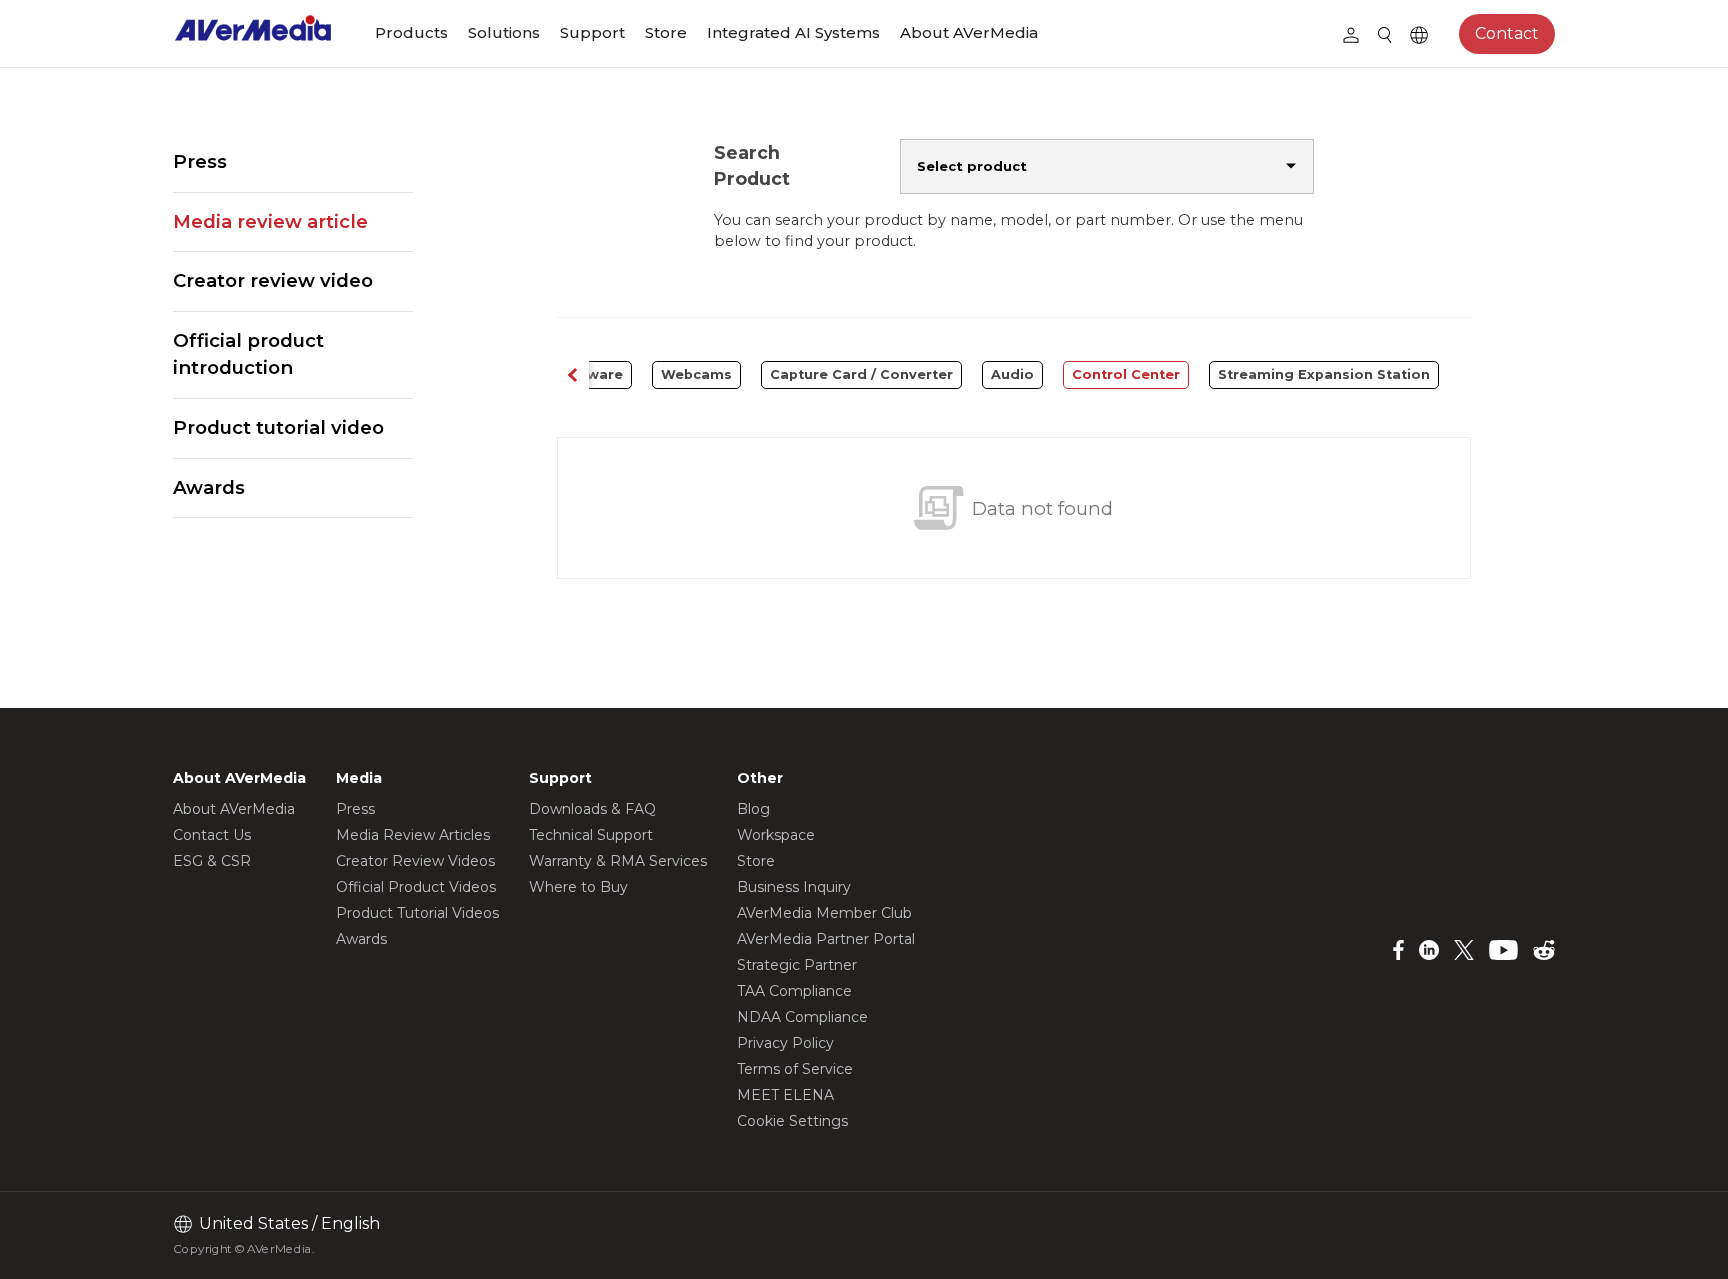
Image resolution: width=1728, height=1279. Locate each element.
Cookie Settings (792, 1121)
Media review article (270, 221)
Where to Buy (578, 887)
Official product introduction (248, 354)
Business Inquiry (794, 887)
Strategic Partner (797, 965)
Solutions (504, 32)
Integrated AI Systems (793, 32)
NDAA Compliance (802, 1017)
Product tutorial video (278, 427)
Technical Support (591, 835)
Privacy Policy (785, 1043)
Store (666, 32)
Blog (753, 809)
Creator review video (273, 280)
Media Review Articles (413, 835)
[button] (573, 375)
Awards (209, 487)
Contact (1507, 33)
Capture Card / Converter (861, 374)
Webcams (696, 374)
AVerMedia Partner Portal (826, 939)
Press (200, 161)
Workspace (776, 835)
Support (592, 32)
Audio (1012, 374)
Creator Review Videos (415, 861)
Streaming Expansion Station (1324, 374)
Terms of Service (795, 1069)
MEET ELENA (785, 1095)
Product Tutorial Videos (417, 913)
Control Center (1126, 374)
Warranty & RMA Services (618, 861)
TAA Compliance (794, 991)
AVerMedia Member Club (824, 913)
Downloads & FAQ (592, 809)
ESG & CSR (212, 861)
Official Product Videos (416, 887)
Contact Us (212, 835)
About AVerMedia (969, 32)
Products (411, 32)
